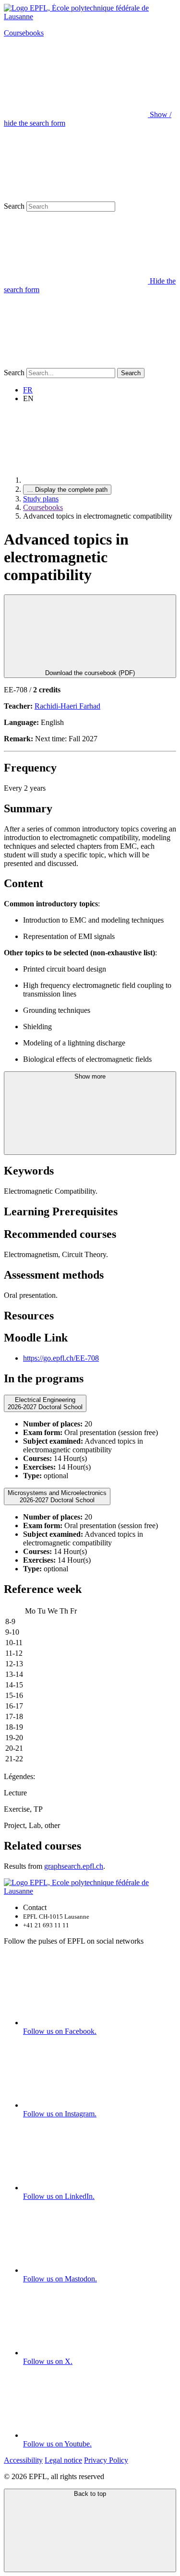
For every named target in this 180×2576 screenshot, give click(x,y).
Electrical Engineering (45, 1403)
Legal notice (63, 2460)
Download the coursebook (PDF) (90, 673)
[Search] (76, 363)
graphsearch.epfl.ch (74, 1866)
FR (28, 390)
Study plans (41, 499)
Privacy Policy (106, 2460)
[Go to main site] (95, 480)
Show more (90, 1076)
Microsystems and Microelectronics (57, 1496)
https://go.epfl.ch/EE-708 (61, 1358)
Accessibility (23, 2460)
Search (14, 206)
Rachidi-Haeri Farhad (67, 706)
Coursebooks (24, 33)
